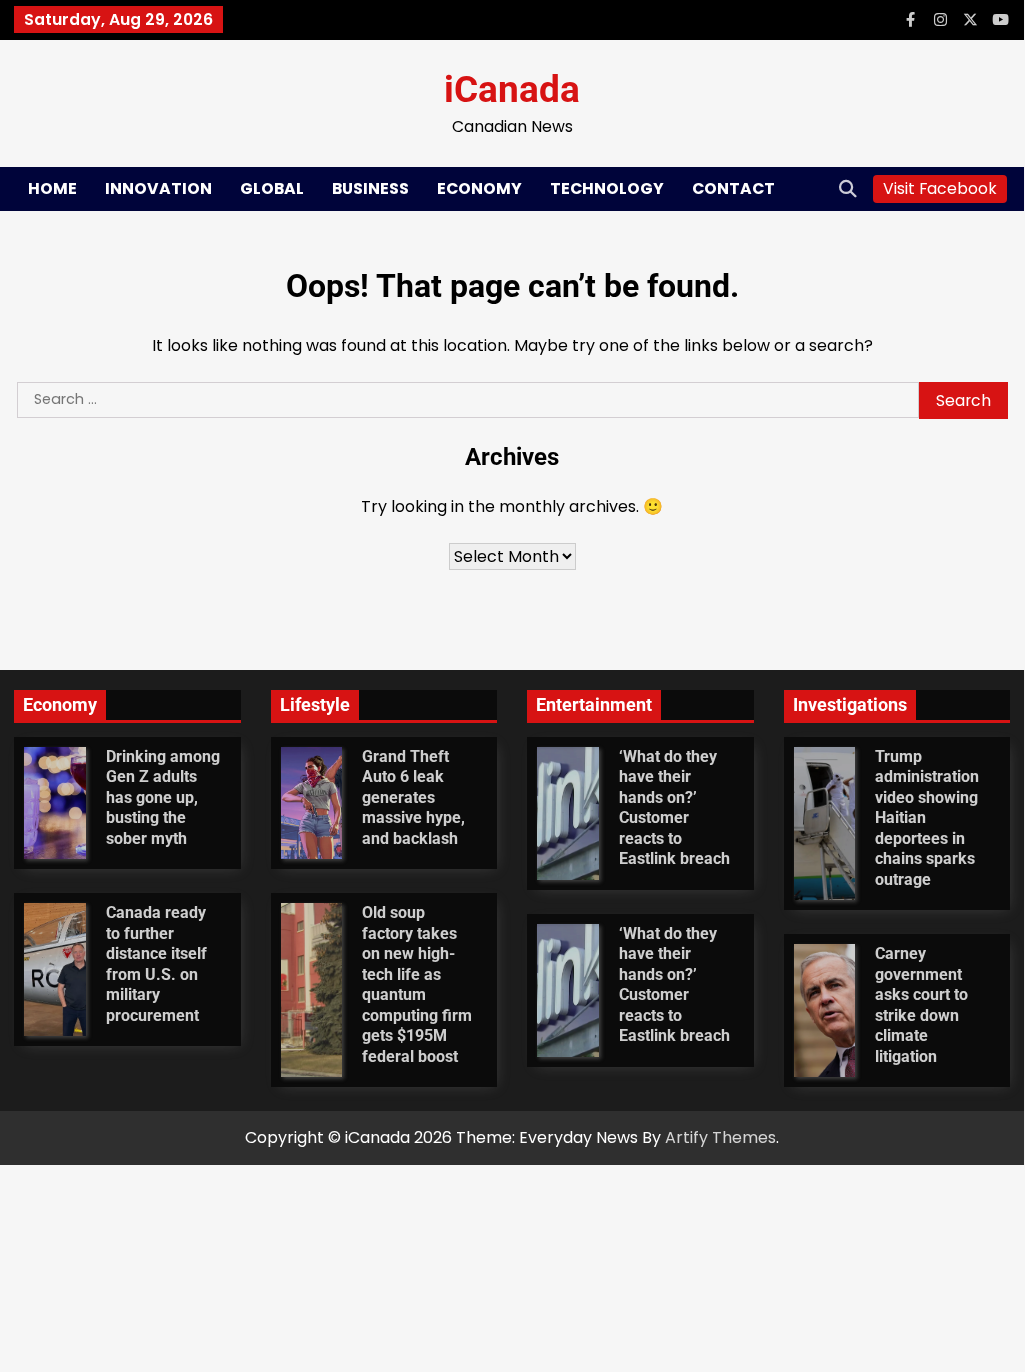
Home (52, 188)
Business (370, 188)
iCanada (512, 89)
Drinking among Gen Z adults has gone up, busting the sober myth (163, 797)
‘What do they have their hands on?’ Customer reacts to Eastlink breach (674, 807)
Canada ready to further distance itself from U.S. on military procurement (156, 963)
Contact (733, 188)
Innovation (158, 188)
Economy (479, 188)
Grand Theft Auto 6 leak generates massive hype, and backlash (413, 797)
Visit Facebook (940, 188)
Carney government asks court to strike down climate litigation (921, 1004)
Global (272, 188)
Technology (607, 188)
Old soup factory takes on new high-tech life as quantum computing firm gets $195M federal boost (417, 984)
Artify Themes (720, 1137)
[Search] (848, 189)
